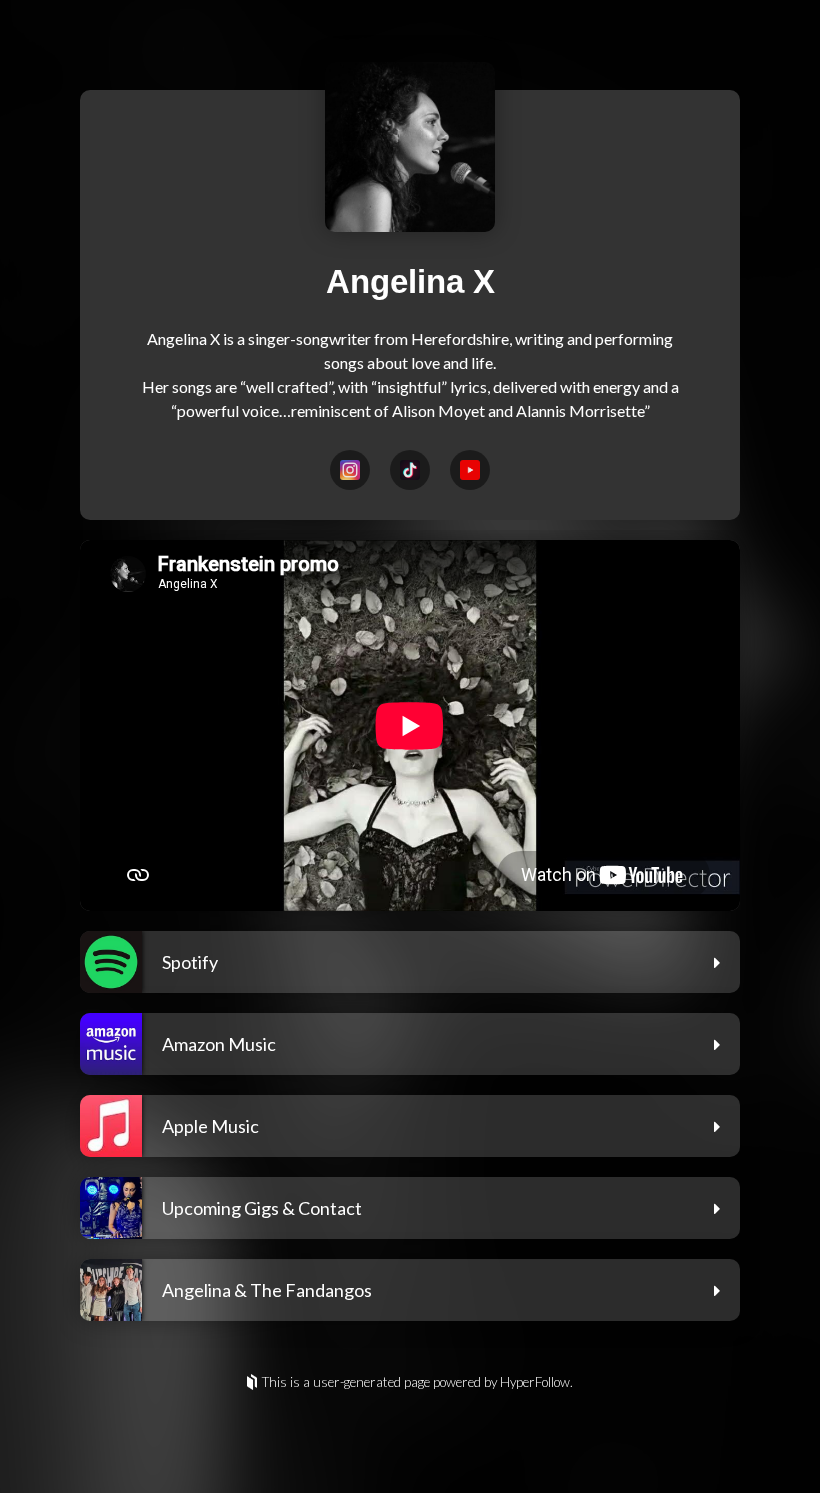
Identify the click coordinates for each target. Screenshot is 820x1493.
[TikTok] (410, 470)
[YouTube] (470, 470)
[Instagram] (350, 470)
